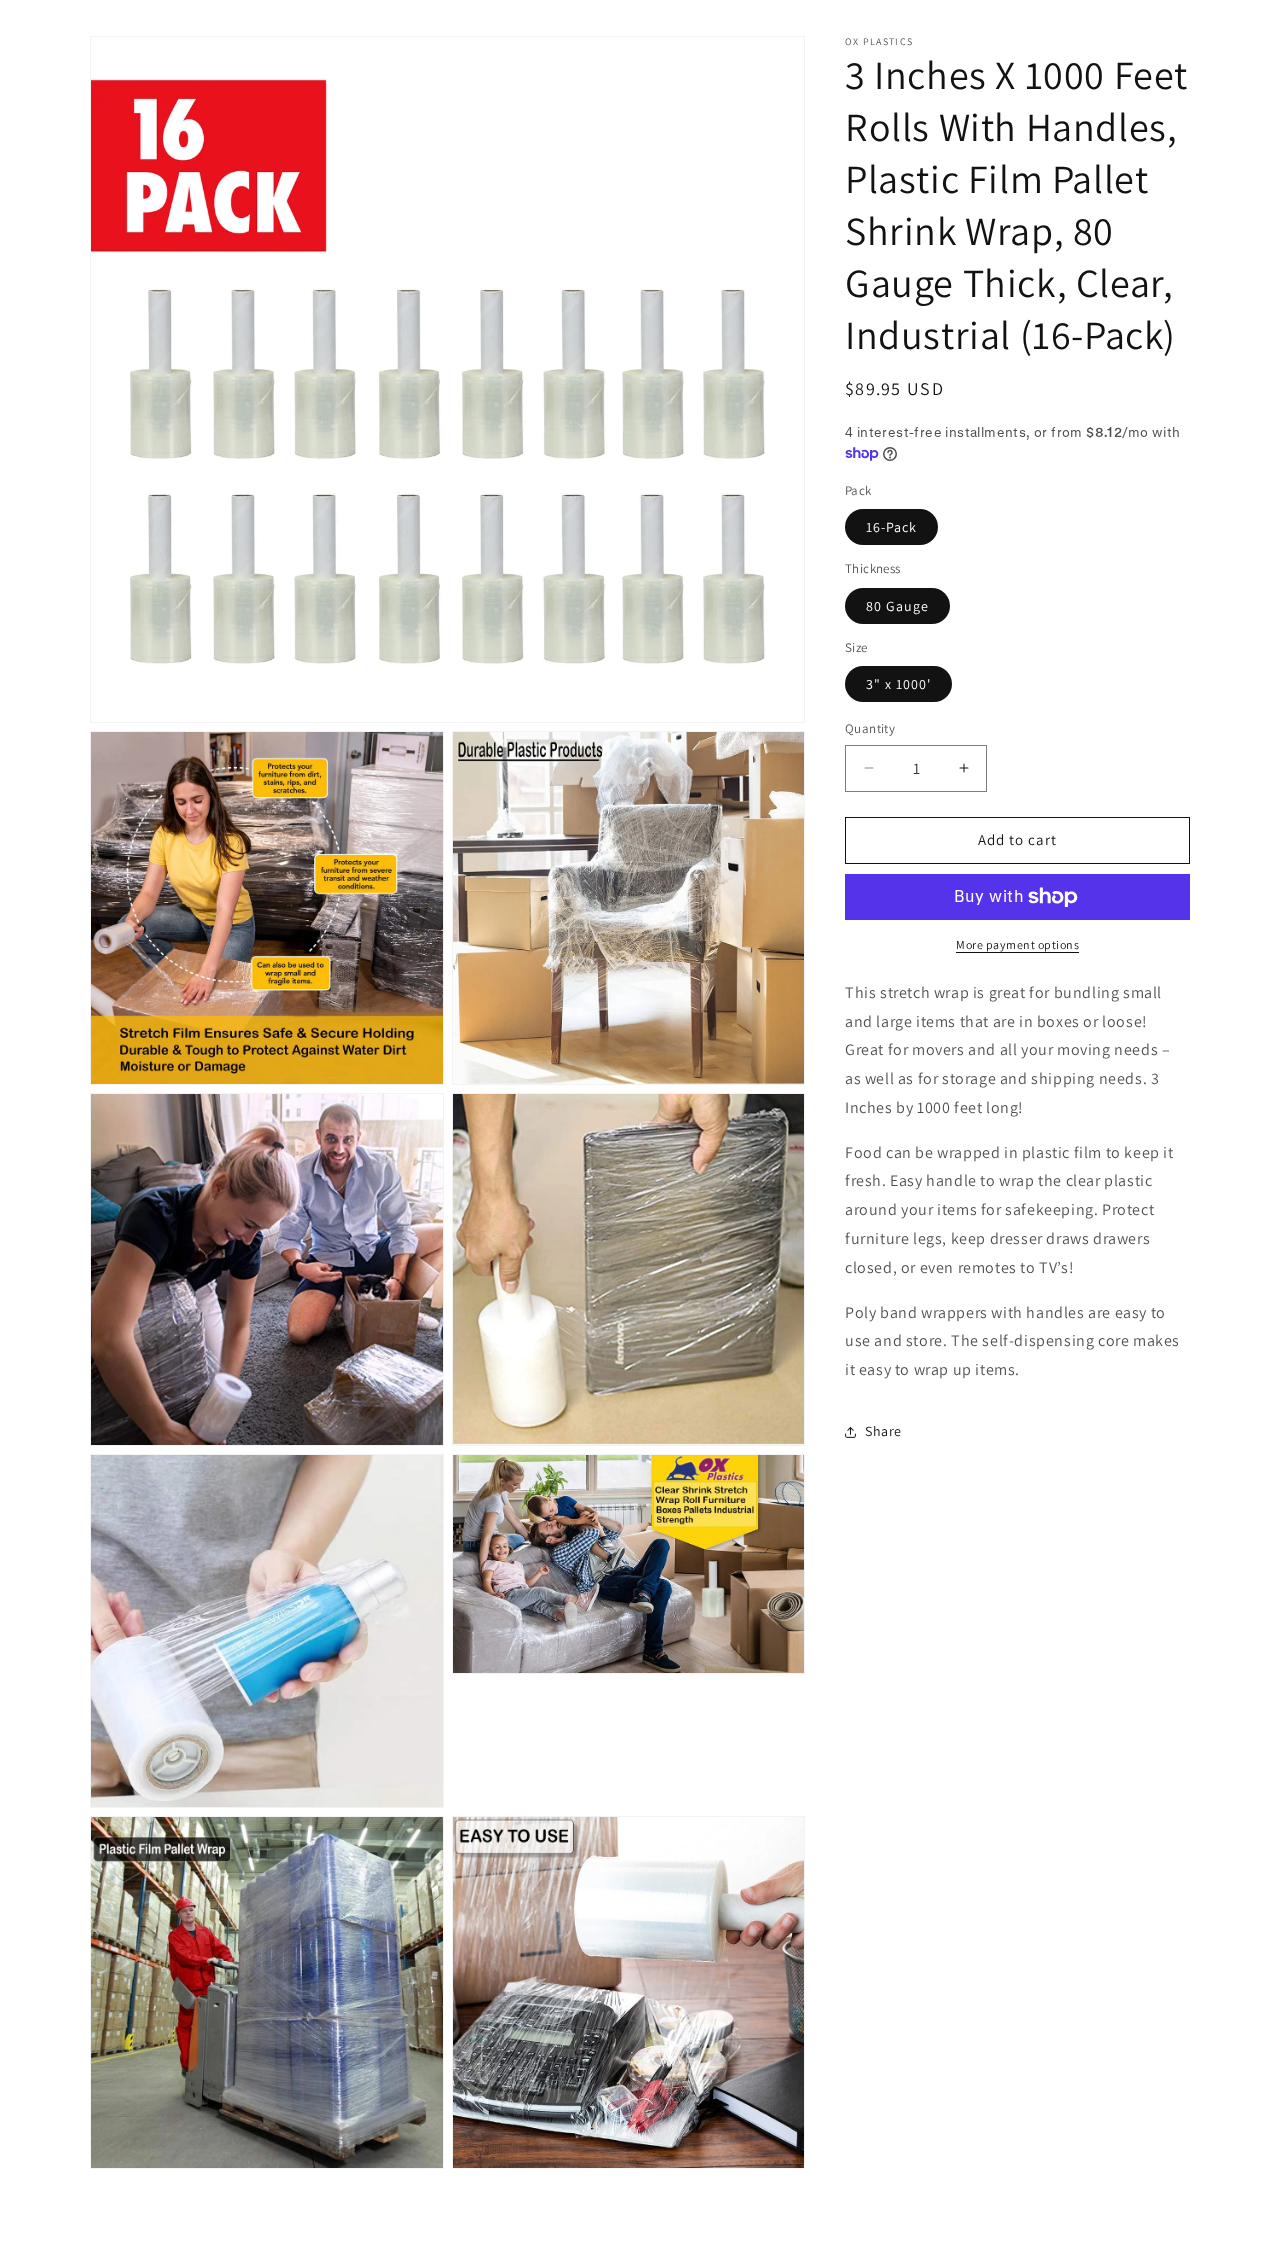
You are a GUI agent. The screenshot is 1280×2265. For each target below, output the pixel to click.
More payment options (1017, 944)
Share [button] (883, 1431)
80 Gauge (897, 606)
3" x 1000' (898, 684)
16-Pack (891, 527)
